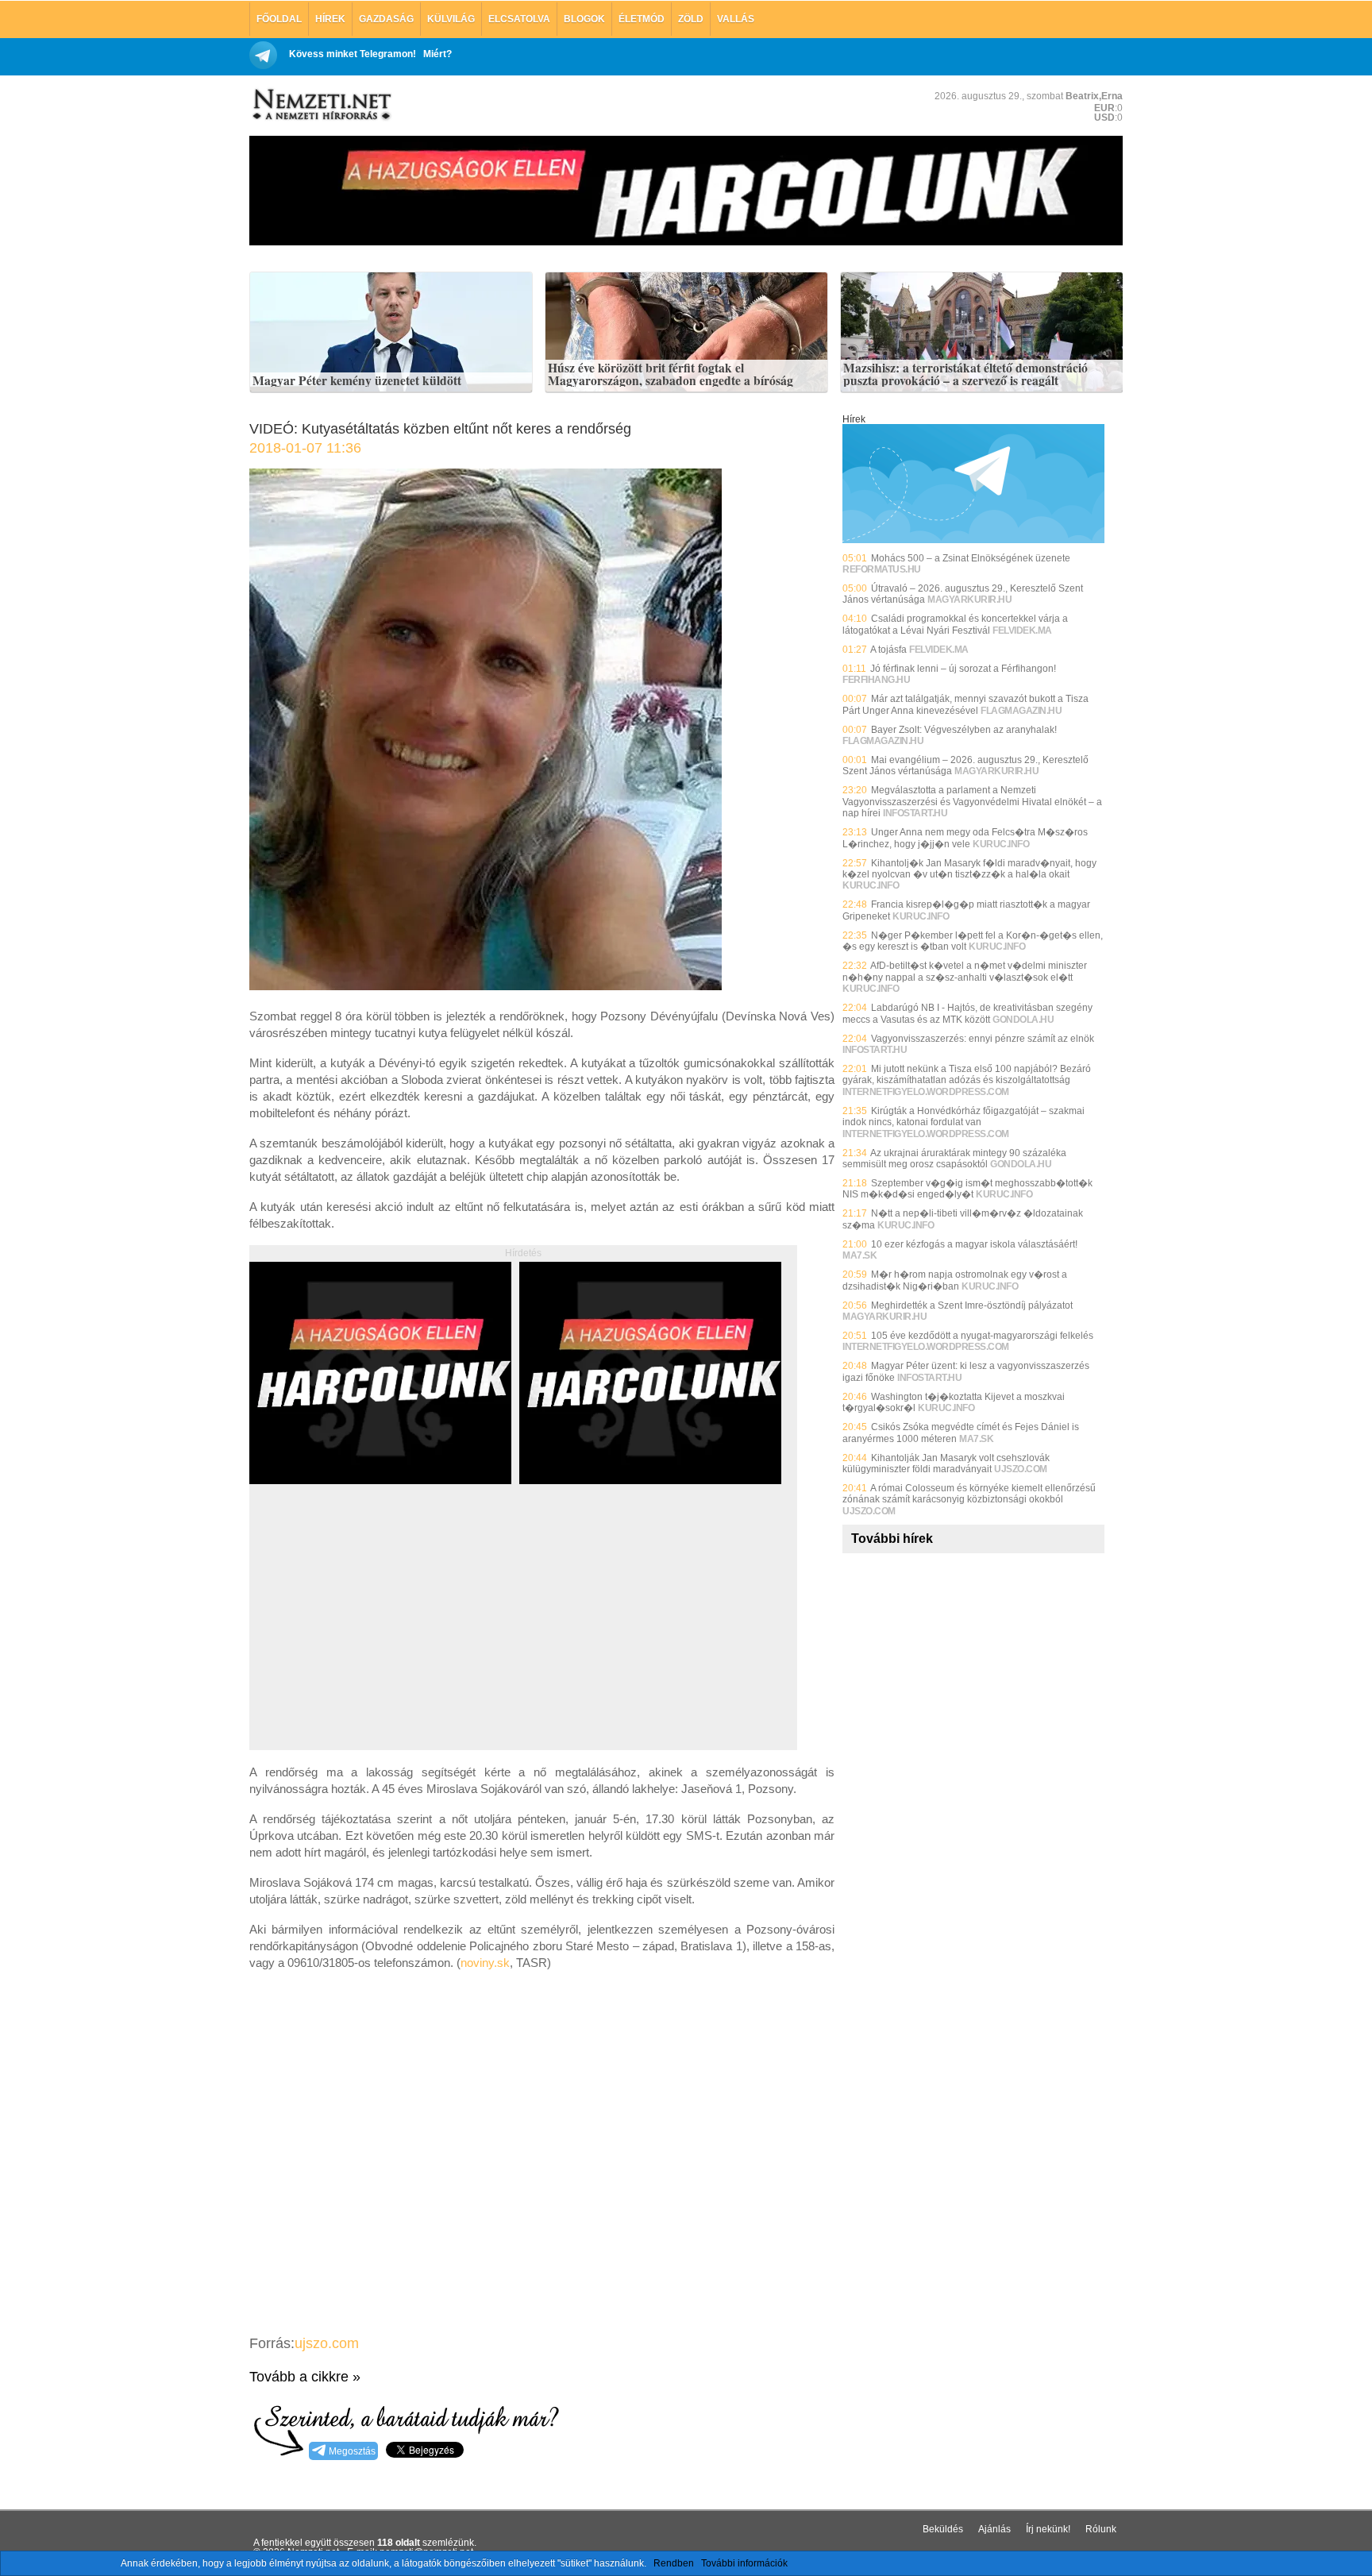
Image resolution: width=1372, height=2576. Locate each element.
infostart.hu (915, 813)
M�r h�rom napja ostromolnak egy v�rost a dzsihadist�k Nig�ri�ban (955, 1280)
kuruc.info (1001, 844)
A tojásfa (888, 650)
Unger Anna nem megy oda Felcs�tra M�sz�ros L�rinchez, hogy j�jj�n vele (965, 838)
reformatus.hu (882, 569)
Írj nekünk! (1048, 2529)
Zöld (691, 19)
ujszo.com (327, 2343)
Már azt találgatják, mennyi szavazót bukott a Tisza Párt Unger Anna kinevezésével (965, 704)
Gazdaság (386, 19)
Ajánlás (994, 2529)
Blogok (584, 19)
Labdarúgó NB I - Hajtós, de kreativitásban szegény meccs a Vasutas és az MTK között (967, 1013)
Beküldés (943, 2529)
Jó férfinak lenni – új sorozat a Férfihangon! (963, 669)
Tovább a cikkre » (305, 2377)
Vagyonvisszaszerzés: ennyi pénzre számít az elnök (983, 1039)
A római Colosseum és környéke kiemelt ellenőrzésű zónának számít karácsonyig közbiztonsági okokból (969, 1494)
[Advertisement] (383, 1635)
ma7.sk (859, 1255)
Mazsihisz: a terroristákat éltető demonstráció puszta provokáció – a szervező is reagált (965, 374)
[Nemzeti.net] (321, 105)
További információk (744, 2563)
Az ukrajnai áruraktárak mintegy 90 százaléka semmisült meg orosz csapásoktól (954, 1159)
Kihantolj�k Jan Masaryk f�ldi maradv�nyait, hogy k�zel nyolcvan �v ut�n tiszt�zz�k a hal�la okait (969, 869)
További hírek (892, 1539)
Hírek (330, 19)
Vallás (736, 19)
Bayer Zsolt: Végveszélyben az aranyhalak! (964, 730)
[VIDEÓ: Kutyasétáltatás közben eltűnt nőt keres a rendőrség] (486, 986)
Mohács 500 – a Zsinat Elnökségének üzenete (971, 558)
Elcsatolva (519, 19)
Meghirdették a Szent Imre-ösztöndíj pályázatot (972, 1305)
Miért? (437, 54)
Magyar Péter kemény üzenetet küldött (357, 381)
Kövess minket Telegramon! (353, 54)
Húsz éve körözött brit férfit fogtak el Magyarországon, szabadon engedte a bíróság (671, 374)
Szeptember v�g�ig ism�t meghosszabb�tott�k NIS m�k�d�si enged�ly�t (967, 1189)
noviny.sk (485, 1963)
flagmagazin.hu (1021, 711)
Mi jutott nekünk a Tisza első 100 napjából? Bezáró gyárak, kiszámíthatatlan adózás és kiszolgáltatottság (967, 1074)
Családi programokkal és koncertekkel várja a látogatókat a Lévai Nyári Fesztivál (955, 624)
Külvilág (451, 19)
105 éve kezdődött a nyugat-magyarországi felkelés (982, 1336)
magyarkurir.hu (969, 600)
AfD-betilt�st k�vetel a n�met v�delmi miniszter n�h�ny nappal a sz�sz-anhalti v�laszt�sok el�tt (965, 971)
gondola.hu (1023, 1020)
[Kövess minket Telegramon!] (973, 540)
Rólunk (1101, 2529)
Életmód (642, 19)
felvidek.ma (1022, 631)
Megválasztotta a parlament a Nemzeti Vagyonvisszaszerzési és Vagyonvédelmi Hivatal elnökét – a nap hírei (972, 802)
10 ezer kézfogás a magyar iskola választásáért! (974, 1244)
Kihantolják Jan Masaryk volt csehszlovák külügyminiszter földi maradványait (946, 1463)
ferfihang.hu (876, 680)
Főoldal (279, 19)
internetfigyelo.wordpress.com (926, 1092)
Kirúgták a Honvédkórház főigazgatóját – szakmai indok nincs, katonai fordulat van (963, 1116)
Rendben (674, 2563)
